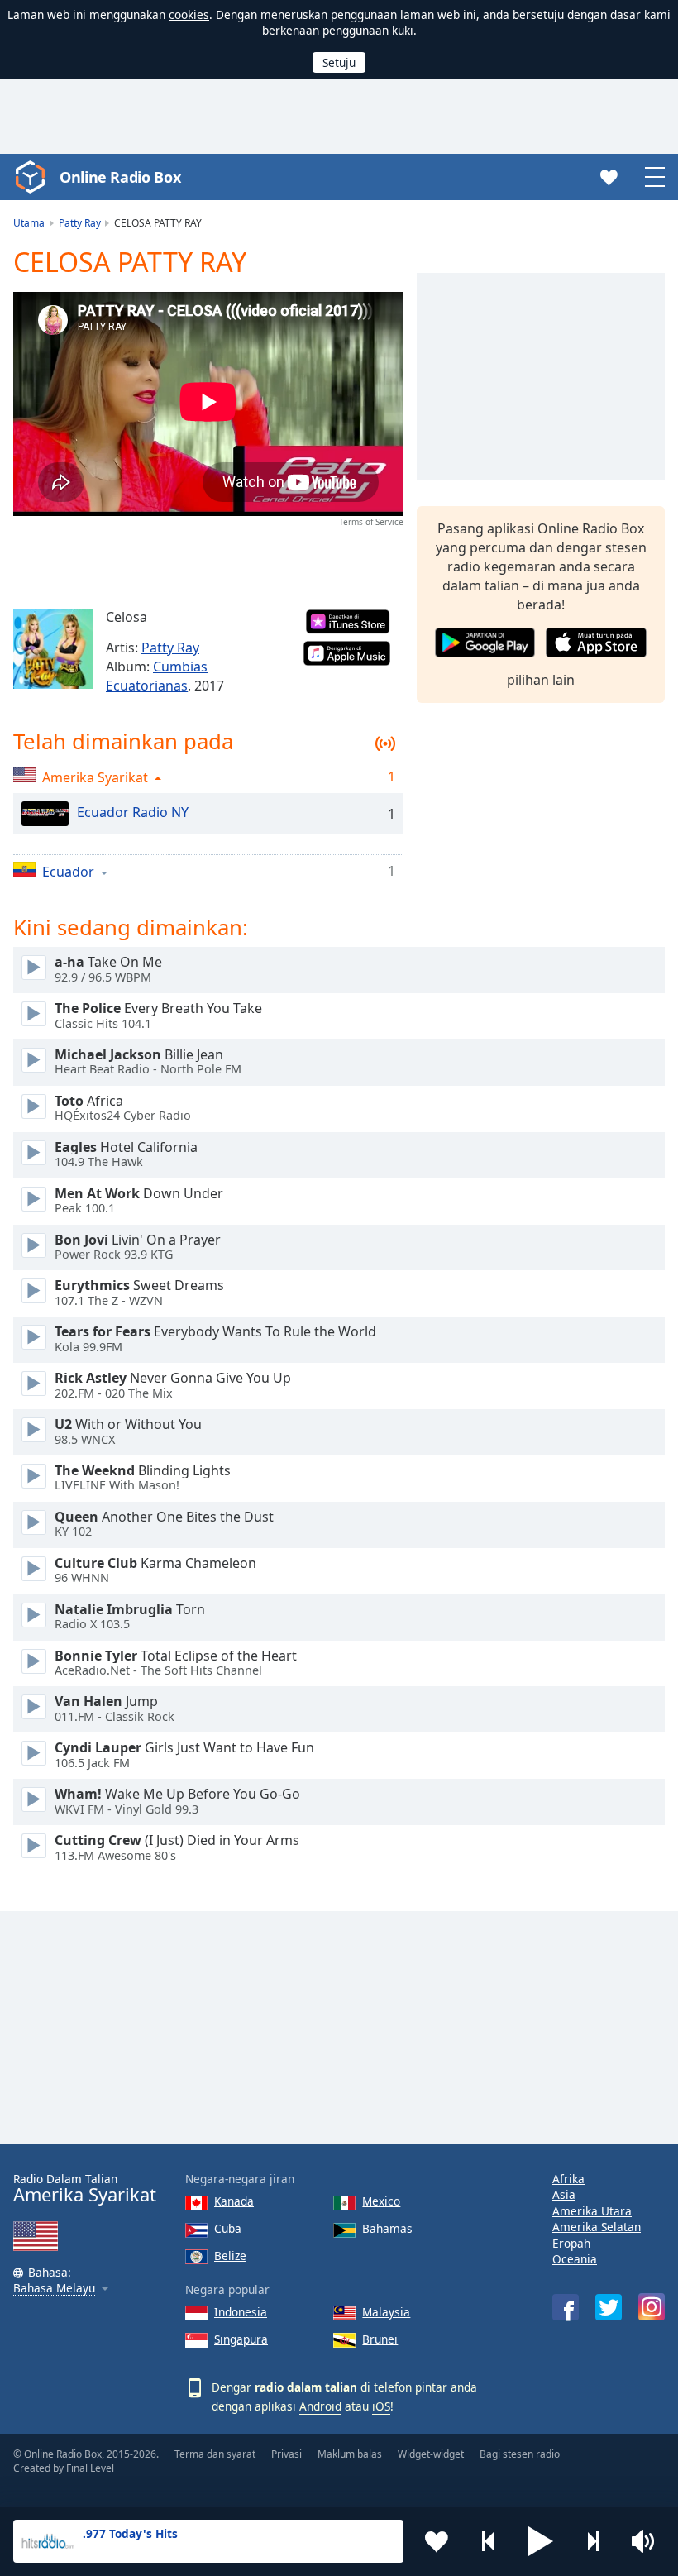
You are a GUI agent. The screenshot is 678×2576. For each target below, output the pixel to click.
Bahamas (387, 2228)
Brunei (380, 2339)
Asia (564, 2194)
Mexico (381, 2201)
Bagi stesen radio (520, 2454)
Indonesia (241, 2312)
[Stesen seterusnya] (593, 2541)
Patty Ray (170, 648)
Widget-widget (431, 2454)
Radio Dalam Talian (85, 2189)
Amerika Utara (592, 2211)
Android (320, 2406)
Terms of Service (371, 522)
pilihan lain (541, 680)
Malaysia (386, 2312)
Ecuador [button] (68, 871)
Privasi (286, 2454)
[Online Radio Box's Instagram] (652, 2307)
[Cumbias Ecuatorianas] (53, 649)
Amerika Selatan (597, 2227)
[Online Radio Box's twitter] (609, 2307)
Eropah (571, 2243)
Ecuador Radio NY (133, 813)
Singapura (241, 2339)
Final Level (90, 2468)
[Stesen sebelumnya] (489, 2541)
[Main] (34, 968)
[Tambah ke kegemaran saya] (437, 2541)
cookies (189, 14)
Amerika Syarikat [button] (95, 777)
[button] (541, 2541)
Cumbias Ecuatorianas (157, 676)
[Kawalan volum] (645, 2541)
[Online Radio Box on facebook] (566, 2307)
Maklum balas (350, 2454)
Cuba (228, 2228)
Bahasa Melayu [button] (54, 2289)
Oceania (575, 2259)
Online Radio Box (120, 177)
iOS (381, 2406)
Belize (230, 2256)
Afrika (568, 2179)
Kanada (234, 2201)
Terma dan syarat (215, 2454)
